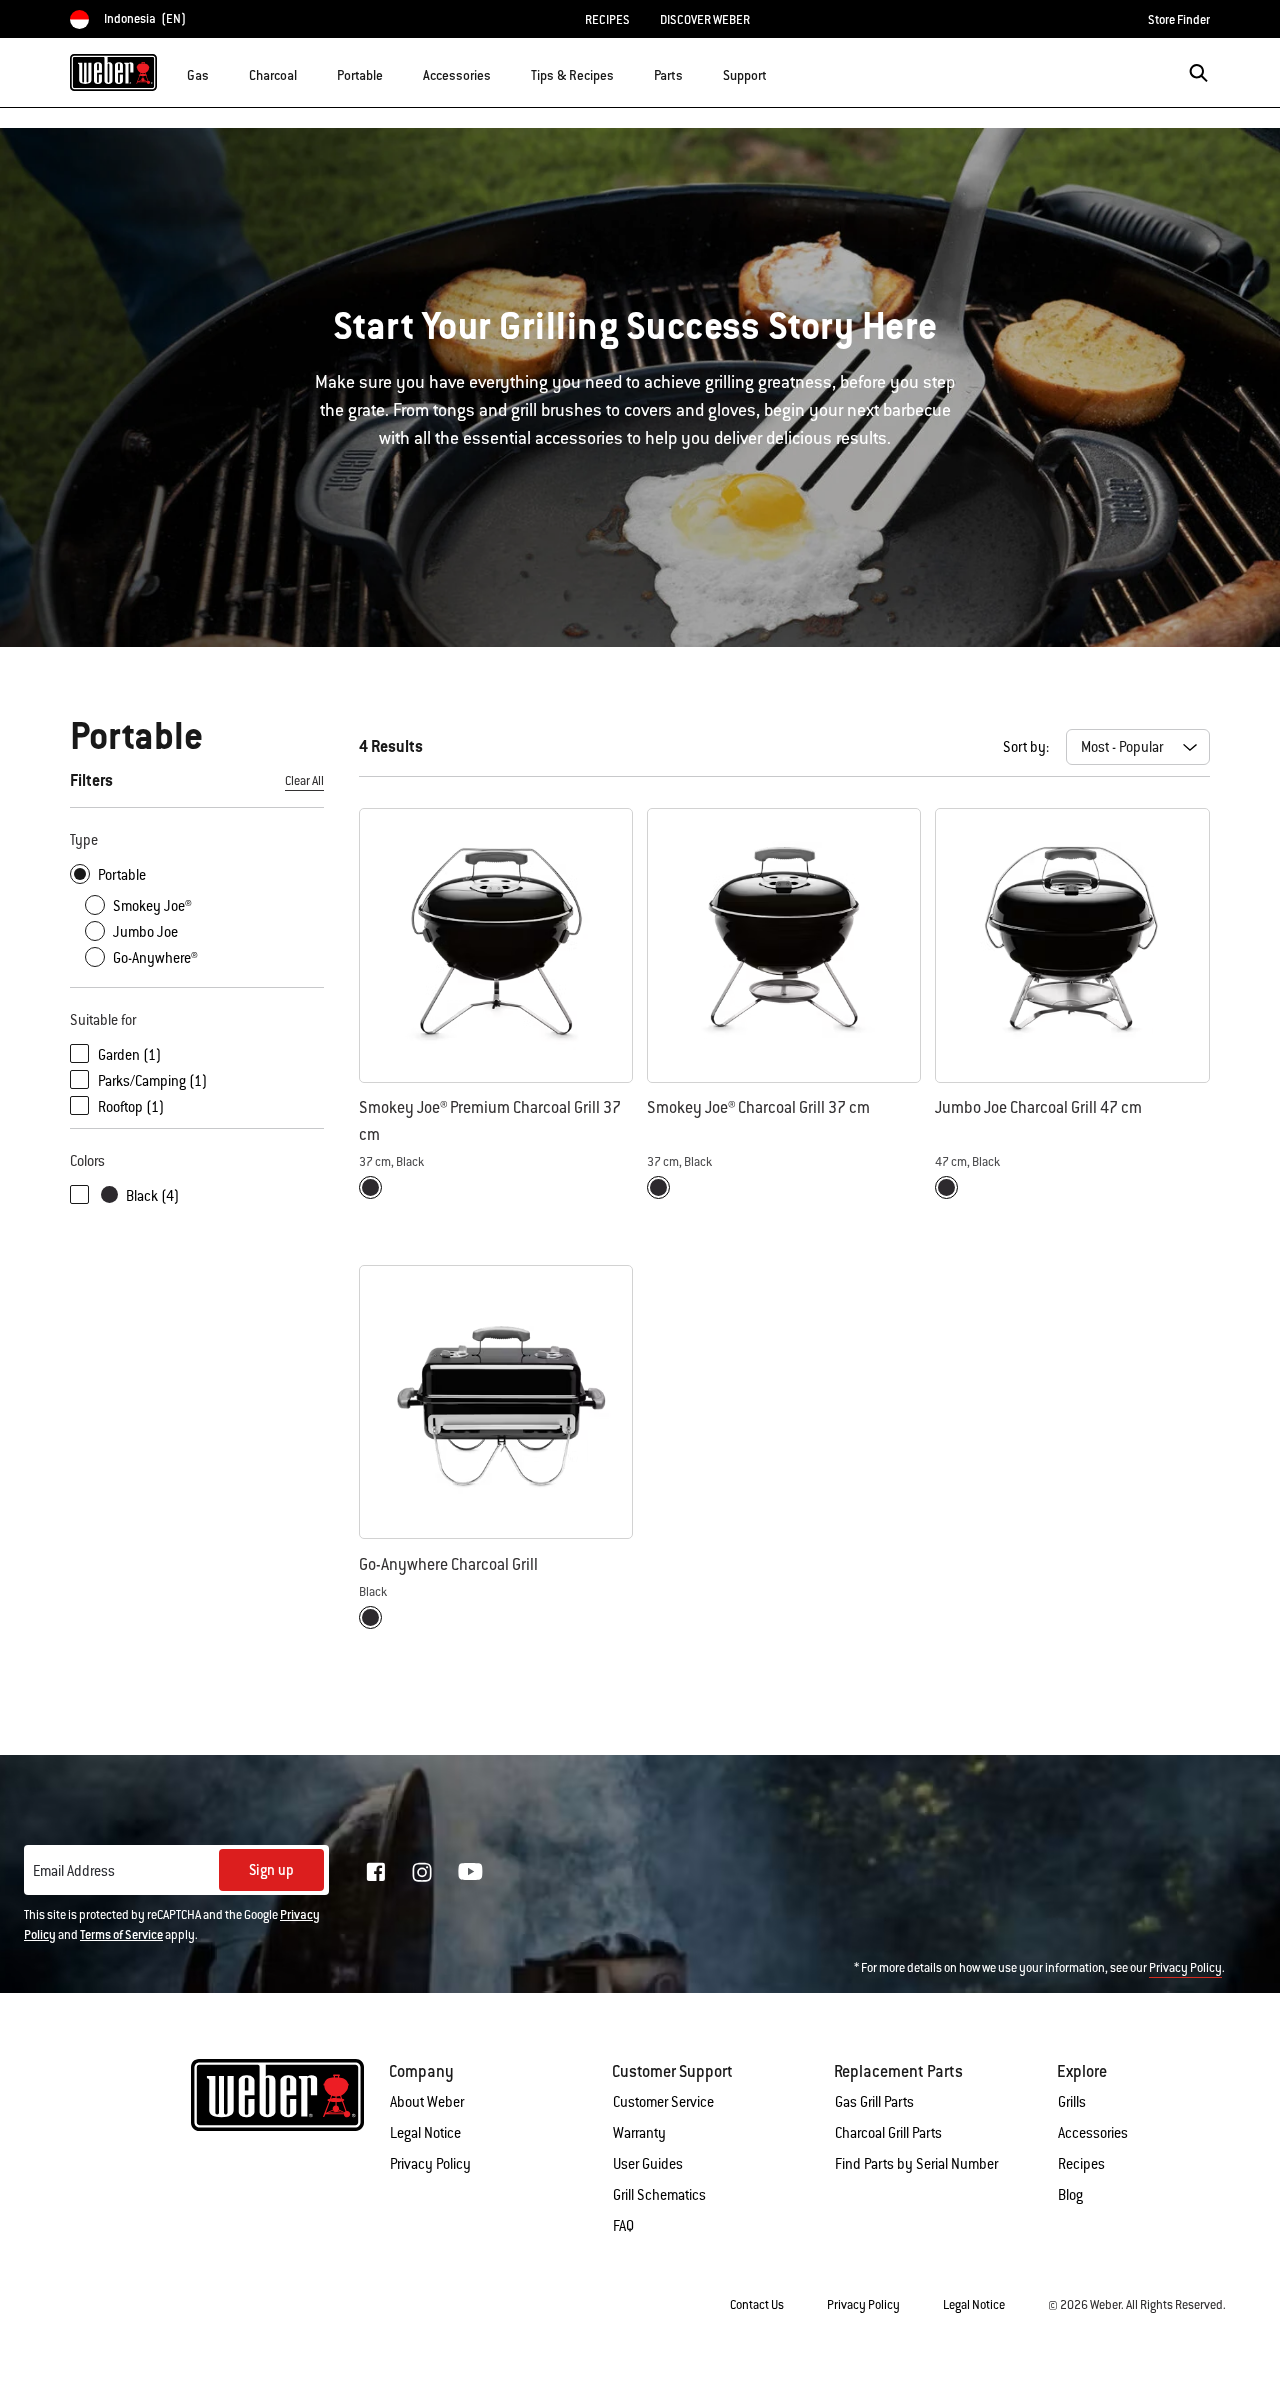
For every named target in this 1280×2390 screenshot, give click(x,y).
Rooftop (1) (131, 1107)
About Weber (427, 2102)
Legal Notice (425, 2133)
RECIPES (607, 20)
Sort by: (1026, 747)
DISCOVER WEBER (705, 20)
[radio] (370, 1187)
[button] (221, 71)
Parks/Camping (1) (152, 1081)
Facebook (376, 1872)
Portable (122, 875)
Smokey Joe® (152, 906)
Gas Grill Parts (874, 2102)
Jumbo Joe (145, 932)
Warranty (639, 2133)
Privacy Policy (1185, 1968)
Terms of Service (121, 1935)
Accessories (1093, 2133)
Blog (1070, 2195)
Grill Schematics (659, 2195)
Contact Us (757, 2305)
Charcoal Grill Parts (888, 2133)
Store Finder (1179, 20)
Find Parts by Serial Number (916, 2164)
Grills (1072, 2102)
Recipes (1081, 2164)
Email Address (74, 1871)
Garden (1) (129, 1055)
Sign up (271, 1870)
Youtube (470, 1871)
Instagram (422, 1872)
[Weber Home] (113, 72)
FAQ (623, 2226)
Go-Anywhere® (155, 958)
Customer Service (663, 2102)
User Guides (648, 2164)
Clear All (304, 781)
